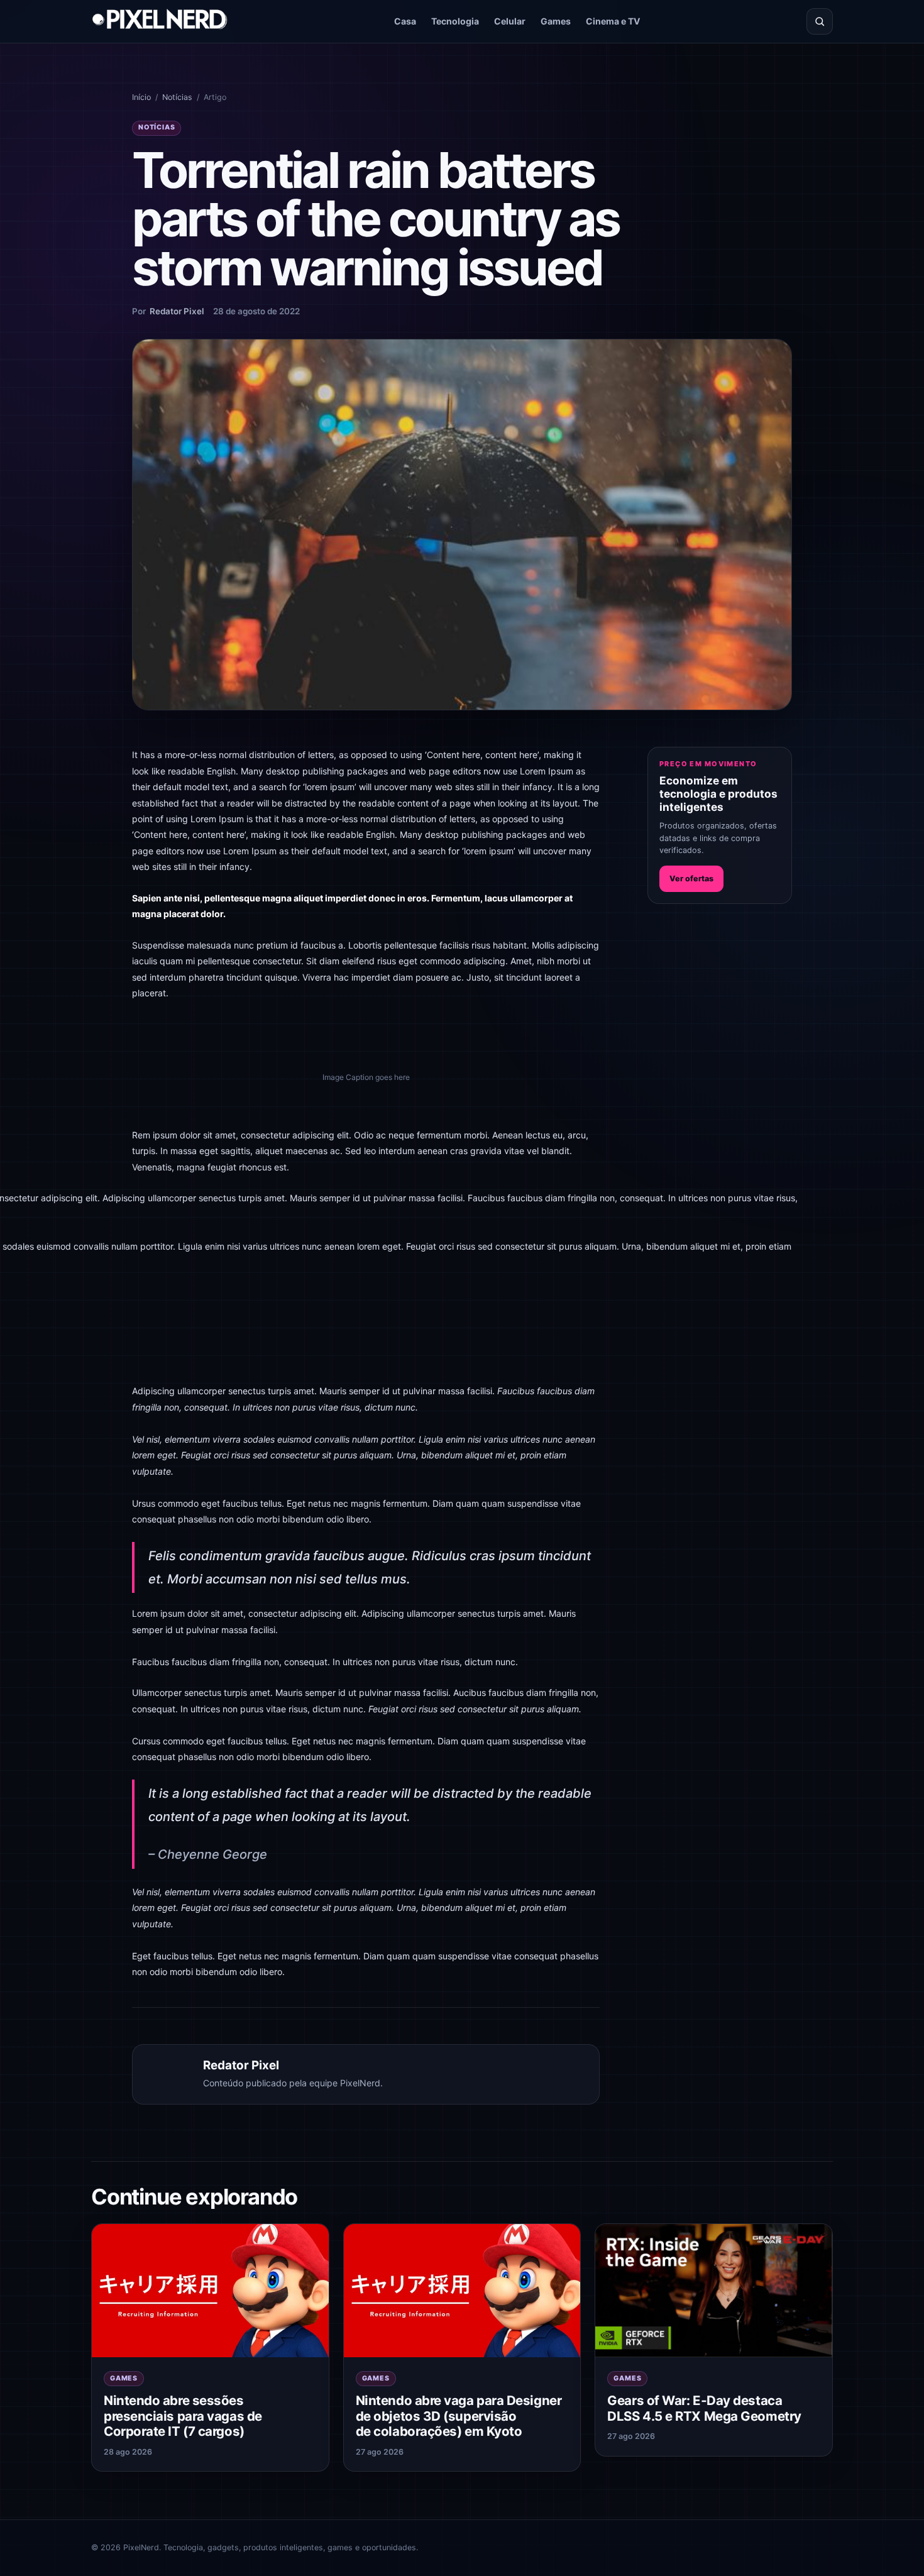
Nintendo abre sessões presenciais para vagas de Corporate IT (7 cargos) (183, 2416)
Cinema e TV (613, 21)
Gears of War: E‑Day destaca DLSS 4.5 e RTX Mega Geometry (704, 2408)
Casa (405, 21)
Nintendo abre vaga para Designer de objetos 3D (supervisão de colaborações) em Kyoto (459, 2416)
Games (556, 21)
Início (141, 97)
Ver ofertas (691, 878)
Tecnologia (455, 21)
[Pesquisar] (820, 21)
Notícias (177, 97)
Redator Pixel (177, 311)
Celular (510, 21)
